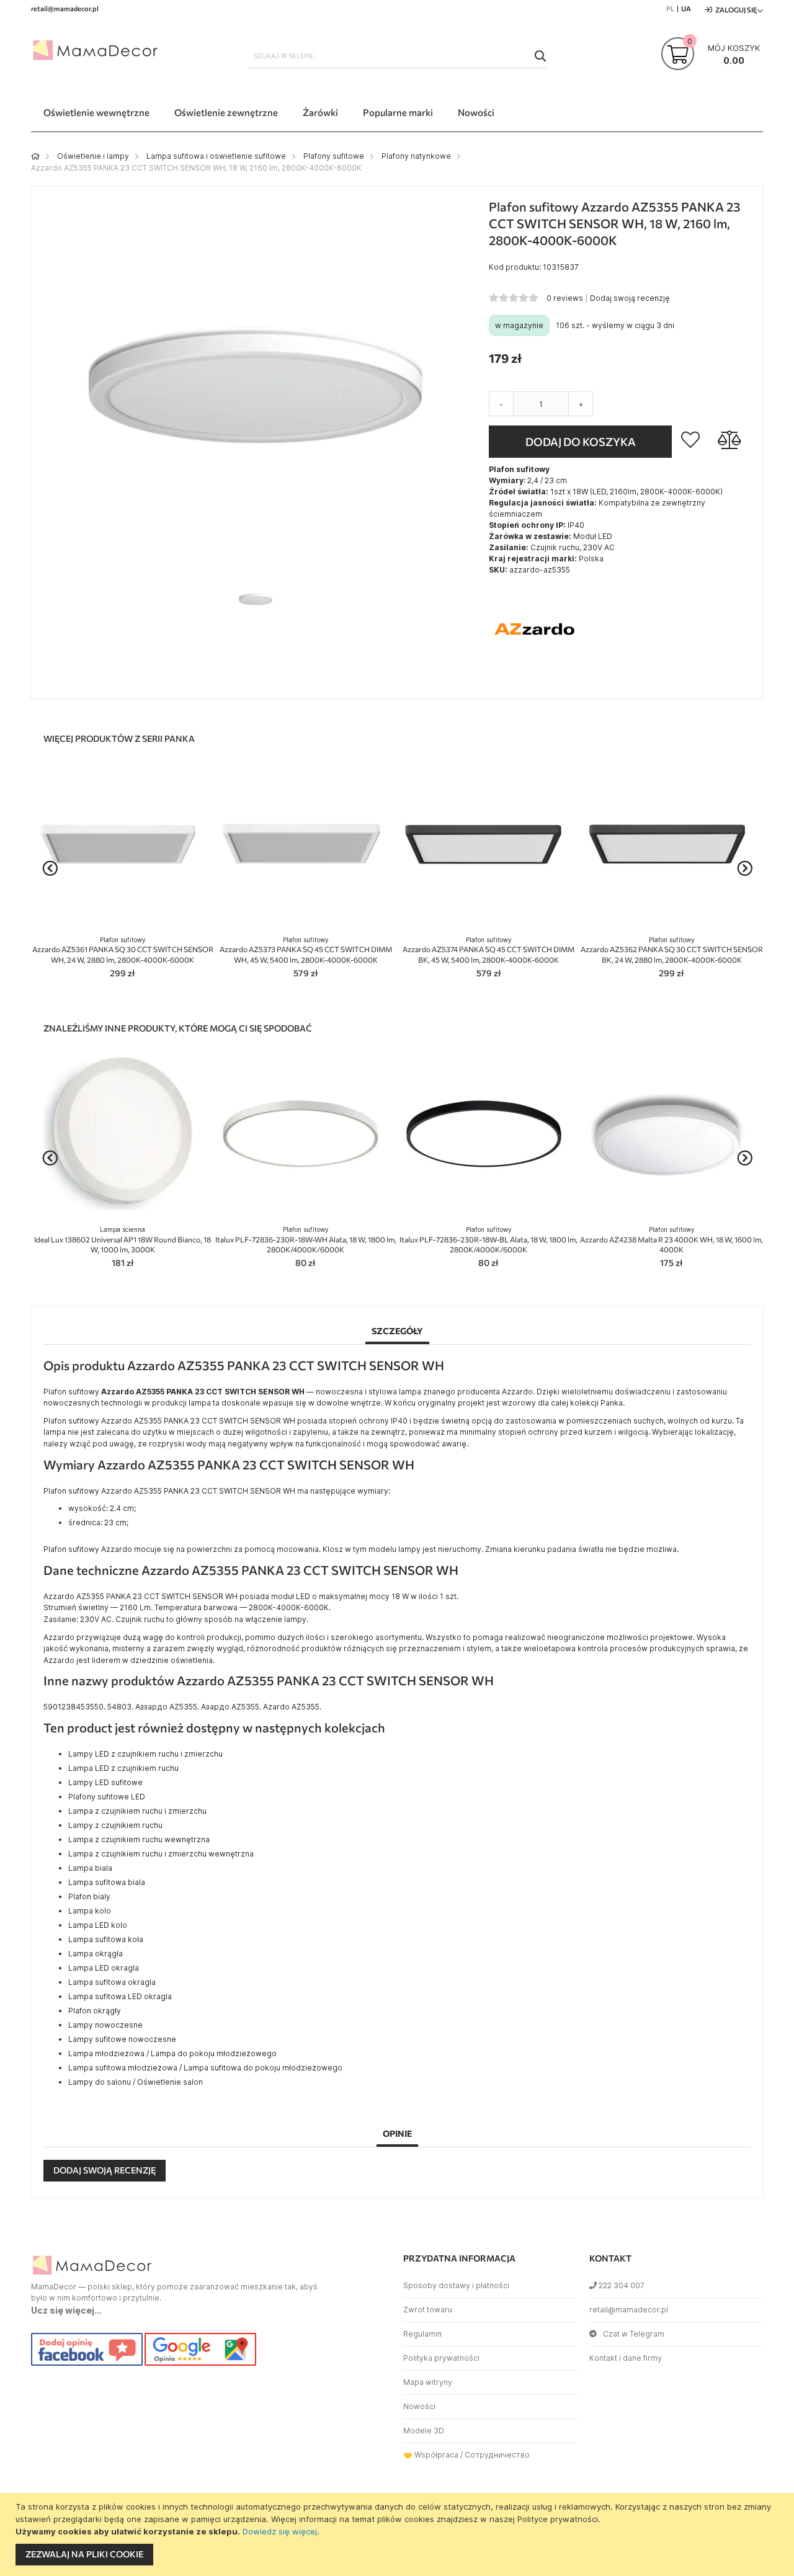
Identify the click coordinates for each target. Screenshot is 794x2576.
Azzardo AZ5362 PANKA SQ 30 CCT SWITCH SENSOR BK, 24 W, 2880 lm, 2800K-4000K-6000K (672, 950)
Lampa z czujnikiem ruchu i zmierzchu (137, 1811)
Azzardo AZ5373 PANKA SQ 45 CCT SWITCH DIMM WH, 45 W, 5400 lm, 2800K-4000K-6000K (306, 950)
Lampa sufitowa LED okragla (120, 1996)
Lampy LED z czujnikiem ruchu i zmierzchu (145, 1754)
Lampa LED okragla (104, 1968)
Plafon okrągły (95, 2011)
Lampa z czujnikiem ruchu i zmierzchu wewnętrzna (161, 1854)
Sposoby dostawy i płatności (456, 2285)
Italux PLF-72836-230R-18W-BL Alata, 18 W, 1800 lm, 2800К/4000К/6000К (488, 1240)
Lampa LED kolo (98, 1925)
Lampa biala (90, 1868)
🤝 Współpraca (431, 2455)
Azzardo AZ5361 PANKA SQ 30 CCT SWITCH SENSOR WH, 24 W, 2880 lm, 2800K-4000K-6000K (123, 950)
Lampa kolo (90, 1911)
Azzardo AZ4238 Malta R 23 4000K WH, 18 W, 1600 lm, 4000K (671, 1240)
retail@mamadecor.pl (629, 2310)
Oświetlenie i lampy (93, 156)
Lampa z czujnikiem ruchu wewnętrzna (139, 1839)
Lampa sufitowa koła (106, 1939)
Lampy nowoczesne (105, 2025)
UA (686, 8)
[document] (399, 2534)
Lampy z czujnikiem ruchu (115, 1825)
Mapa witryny (428, 2382)
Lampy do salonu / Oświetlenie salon (136, 2082)
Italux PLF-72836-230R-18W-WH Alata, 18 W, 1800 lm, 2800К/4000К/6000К (306, 1240)
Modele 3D (424, 2431)
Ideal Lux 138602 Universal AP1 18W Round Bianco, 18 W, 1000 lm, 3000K (123, 1240)
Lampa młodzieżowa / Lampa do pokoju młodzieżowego (172, 2053)
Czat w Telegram (634, 2334)
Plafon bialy (89, 1896)
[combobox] (397, 56)
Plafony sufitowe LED (107, 1797)
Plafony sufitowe (334, 156)
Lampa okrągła (96, 1954)
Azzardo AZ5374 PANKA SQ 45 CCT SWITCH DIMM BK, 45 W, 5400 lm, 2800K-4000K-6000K (488, 950)
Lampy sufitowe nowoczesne (122, 2039)
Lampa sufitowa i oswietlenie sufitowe (216, 156)
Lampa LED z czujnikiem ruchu (123, 1768)
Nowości (419, 2406)
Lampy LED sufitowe (105, 1782)
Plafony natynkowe (416, 156)
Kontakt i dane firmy (626, 2358)
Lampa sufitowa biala (107, 1882)
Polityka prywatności (441, 2358)
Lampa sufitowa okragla (112, 1982)
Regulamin (422, 2334)
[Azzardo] (535, 673)
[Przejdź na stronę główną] (35, 156)
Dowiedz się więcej (280, 2531)
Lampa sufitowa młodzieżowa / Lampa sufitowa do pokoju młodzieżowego (205, 2068)
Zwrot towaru (428, 2310)
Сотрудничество (497, 2455)
